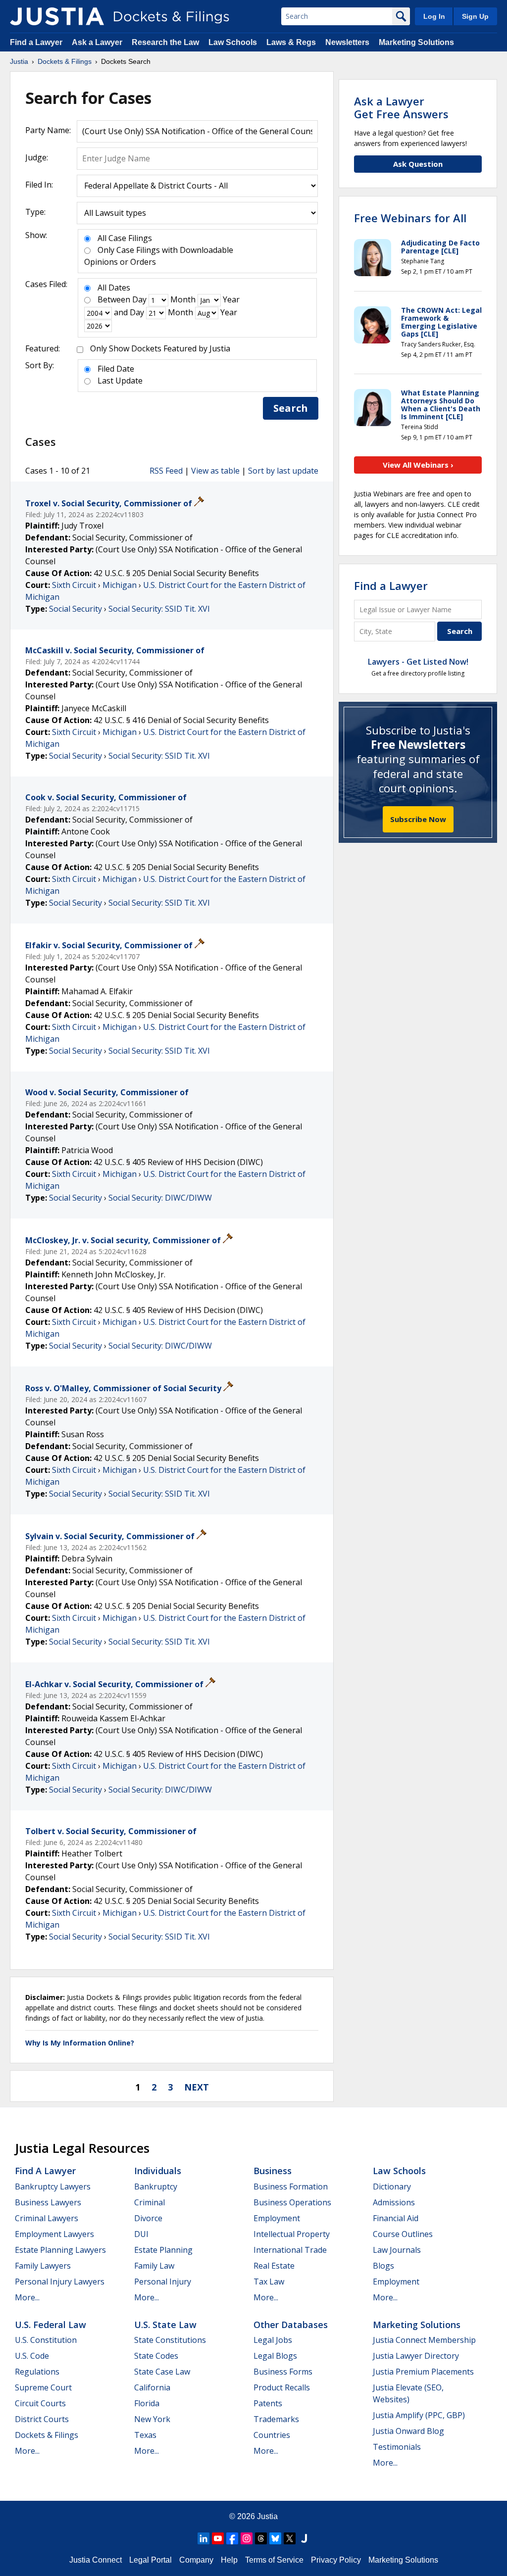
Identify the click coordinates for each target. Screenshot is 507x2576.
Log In (434, 16)
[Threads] (261, 2538)
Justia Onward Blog (408, 2431)
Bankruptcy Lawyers (53, 2187)
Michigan (120, 585)
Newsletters (347, 42)
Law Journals (397, 2250)
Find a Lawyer (36, 42)
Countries (272, 2435)
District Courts (42, 2419)
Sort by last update (283, 471)
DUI (141, 2234)
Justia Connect (96, 2560)
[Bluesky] (275, 2538)
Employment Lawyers (54, 2234)
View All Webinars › (418, 465)
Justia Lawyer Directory (416, 2356)
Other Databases (291, 2325)
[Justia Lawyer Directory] (304, 2538)
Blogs (383, 2266)
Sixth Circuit (74, 585)
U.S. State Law (165, 2325)
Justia (267, 2516)
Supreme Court (43, 2387)
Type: (35, 212)
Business (273, 2171)
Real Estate (274, 2266)
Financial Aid (396, 2218)
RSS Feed (166, 471)
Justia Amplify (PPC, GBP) (419, 2415)
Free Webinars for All (410, 218)
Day (139, 299)
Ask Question (418, 164)
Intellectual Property (292, 2234)
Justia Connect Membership (424, 2340)
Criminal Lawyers (47, 2218)
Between (114, 299)
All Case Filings (125, 238)
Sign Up (475, 16)
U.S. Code (32, 2356)
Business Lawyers (48, 2202)
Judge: (37, 157)
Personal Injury (163, 2282)
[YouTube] (218, 2538)
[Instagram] (247, 2538)
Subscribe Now (418, 819)
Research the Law (165, 42)
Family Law (154, 2266)
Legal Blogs (275, 2356)
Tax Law (269, 2282)
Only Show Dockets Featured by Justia (160, 348)
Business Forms (283, 2372)
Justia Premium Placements (423, 2372)
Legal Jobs (273, 2340)
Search (291, 408)
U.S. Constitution (46, 2340)
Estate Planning (163, 2250)
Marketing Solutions (416, 42)
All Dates (114, 288)
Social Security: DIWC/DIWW (160, 1198)
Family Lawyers (43, 2266)
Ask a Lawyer (98, 42)
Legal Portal (151, 2560)
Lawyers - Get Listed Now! (418, 662)
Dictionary (392, 2187)
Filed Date (116, 369)
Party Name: (48, 130)
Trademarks (276, 2419)
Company (196, 2560)
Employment (277, 2218)
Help (229, 2560)
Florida (147, 2403)
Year (231, 299)
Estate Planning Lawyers (60, 2250)
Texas (145, 2435)
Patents (268, 2403)
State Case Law (162, 2372)
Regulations (37, 2372)
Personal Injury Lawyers (60, 2282)
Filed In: (39, 185)
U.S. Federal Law (51, 2325)
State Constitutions (170, 2340)
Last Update (120, 381)
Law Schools (233, 42)
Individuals (158, 2171)
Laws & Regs (291, 42)
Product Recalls (282, 2387)
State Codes (156, 2356)
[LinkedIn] (203, 2538)
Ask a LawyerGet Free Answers (401, 107)
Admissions (394, 2202)
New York (152, 2419)
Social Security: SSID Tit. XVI (159, 609)
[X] (290, 2538)
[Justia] (57, 16)
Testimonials (397, 2447)
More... (27, 2297)
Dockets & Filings (47, 2435)
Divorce (148, 2218)
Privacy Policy (336, 2560)
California (152, 2387)
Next (197, 2087)
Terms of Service (274, 2560)
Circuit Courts (40, 2403)
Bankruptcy (156, 2187)
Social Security (76, 609)
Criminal (150, 2202)
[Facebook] (232, 2538)
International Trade (290, 2250)
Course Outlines (403, 2234)
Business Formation (291, 2187)
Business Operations (292, 2202)
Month (183, 299)
